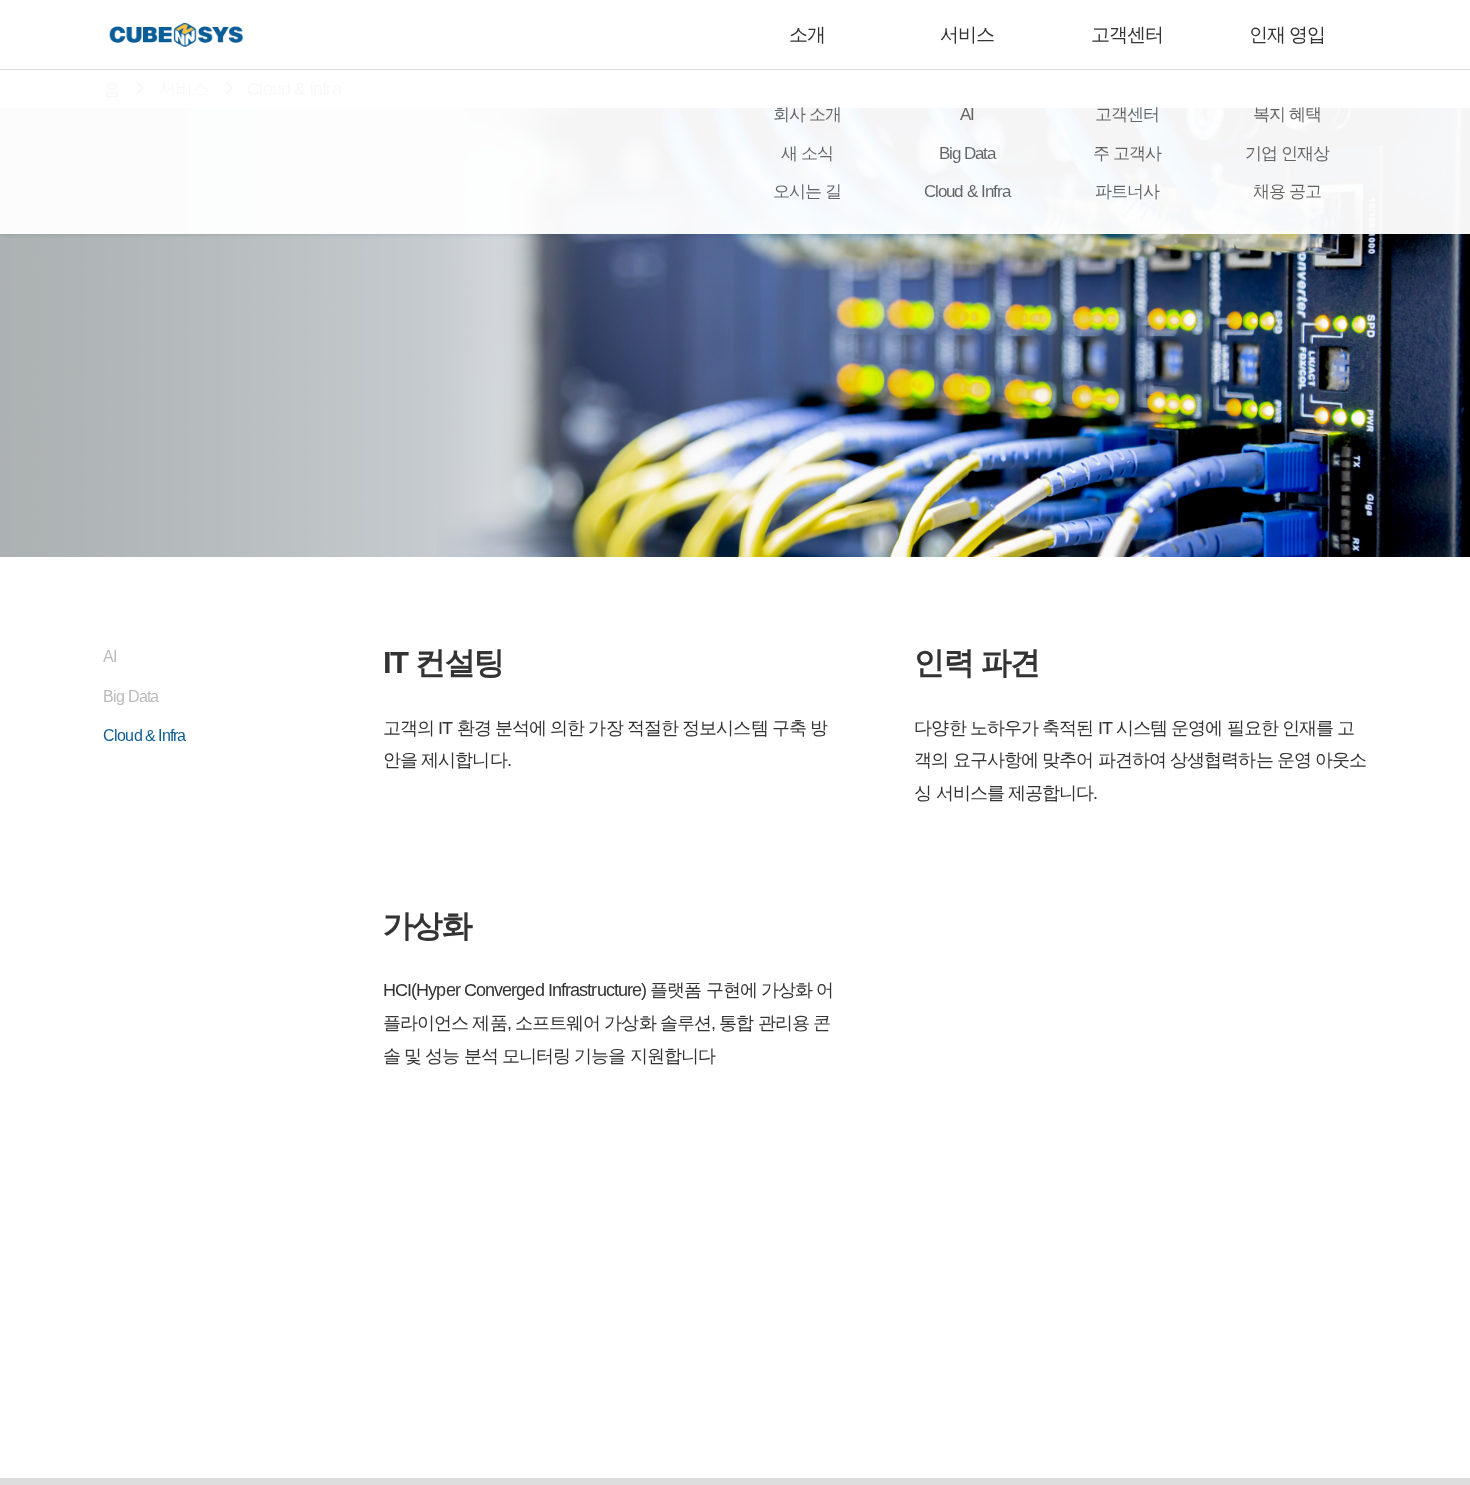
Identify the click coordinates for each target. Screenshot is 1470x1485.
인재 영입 (1287, 34)
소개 (807, 34)
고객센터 (1127, 34)
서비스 (967, 34)
